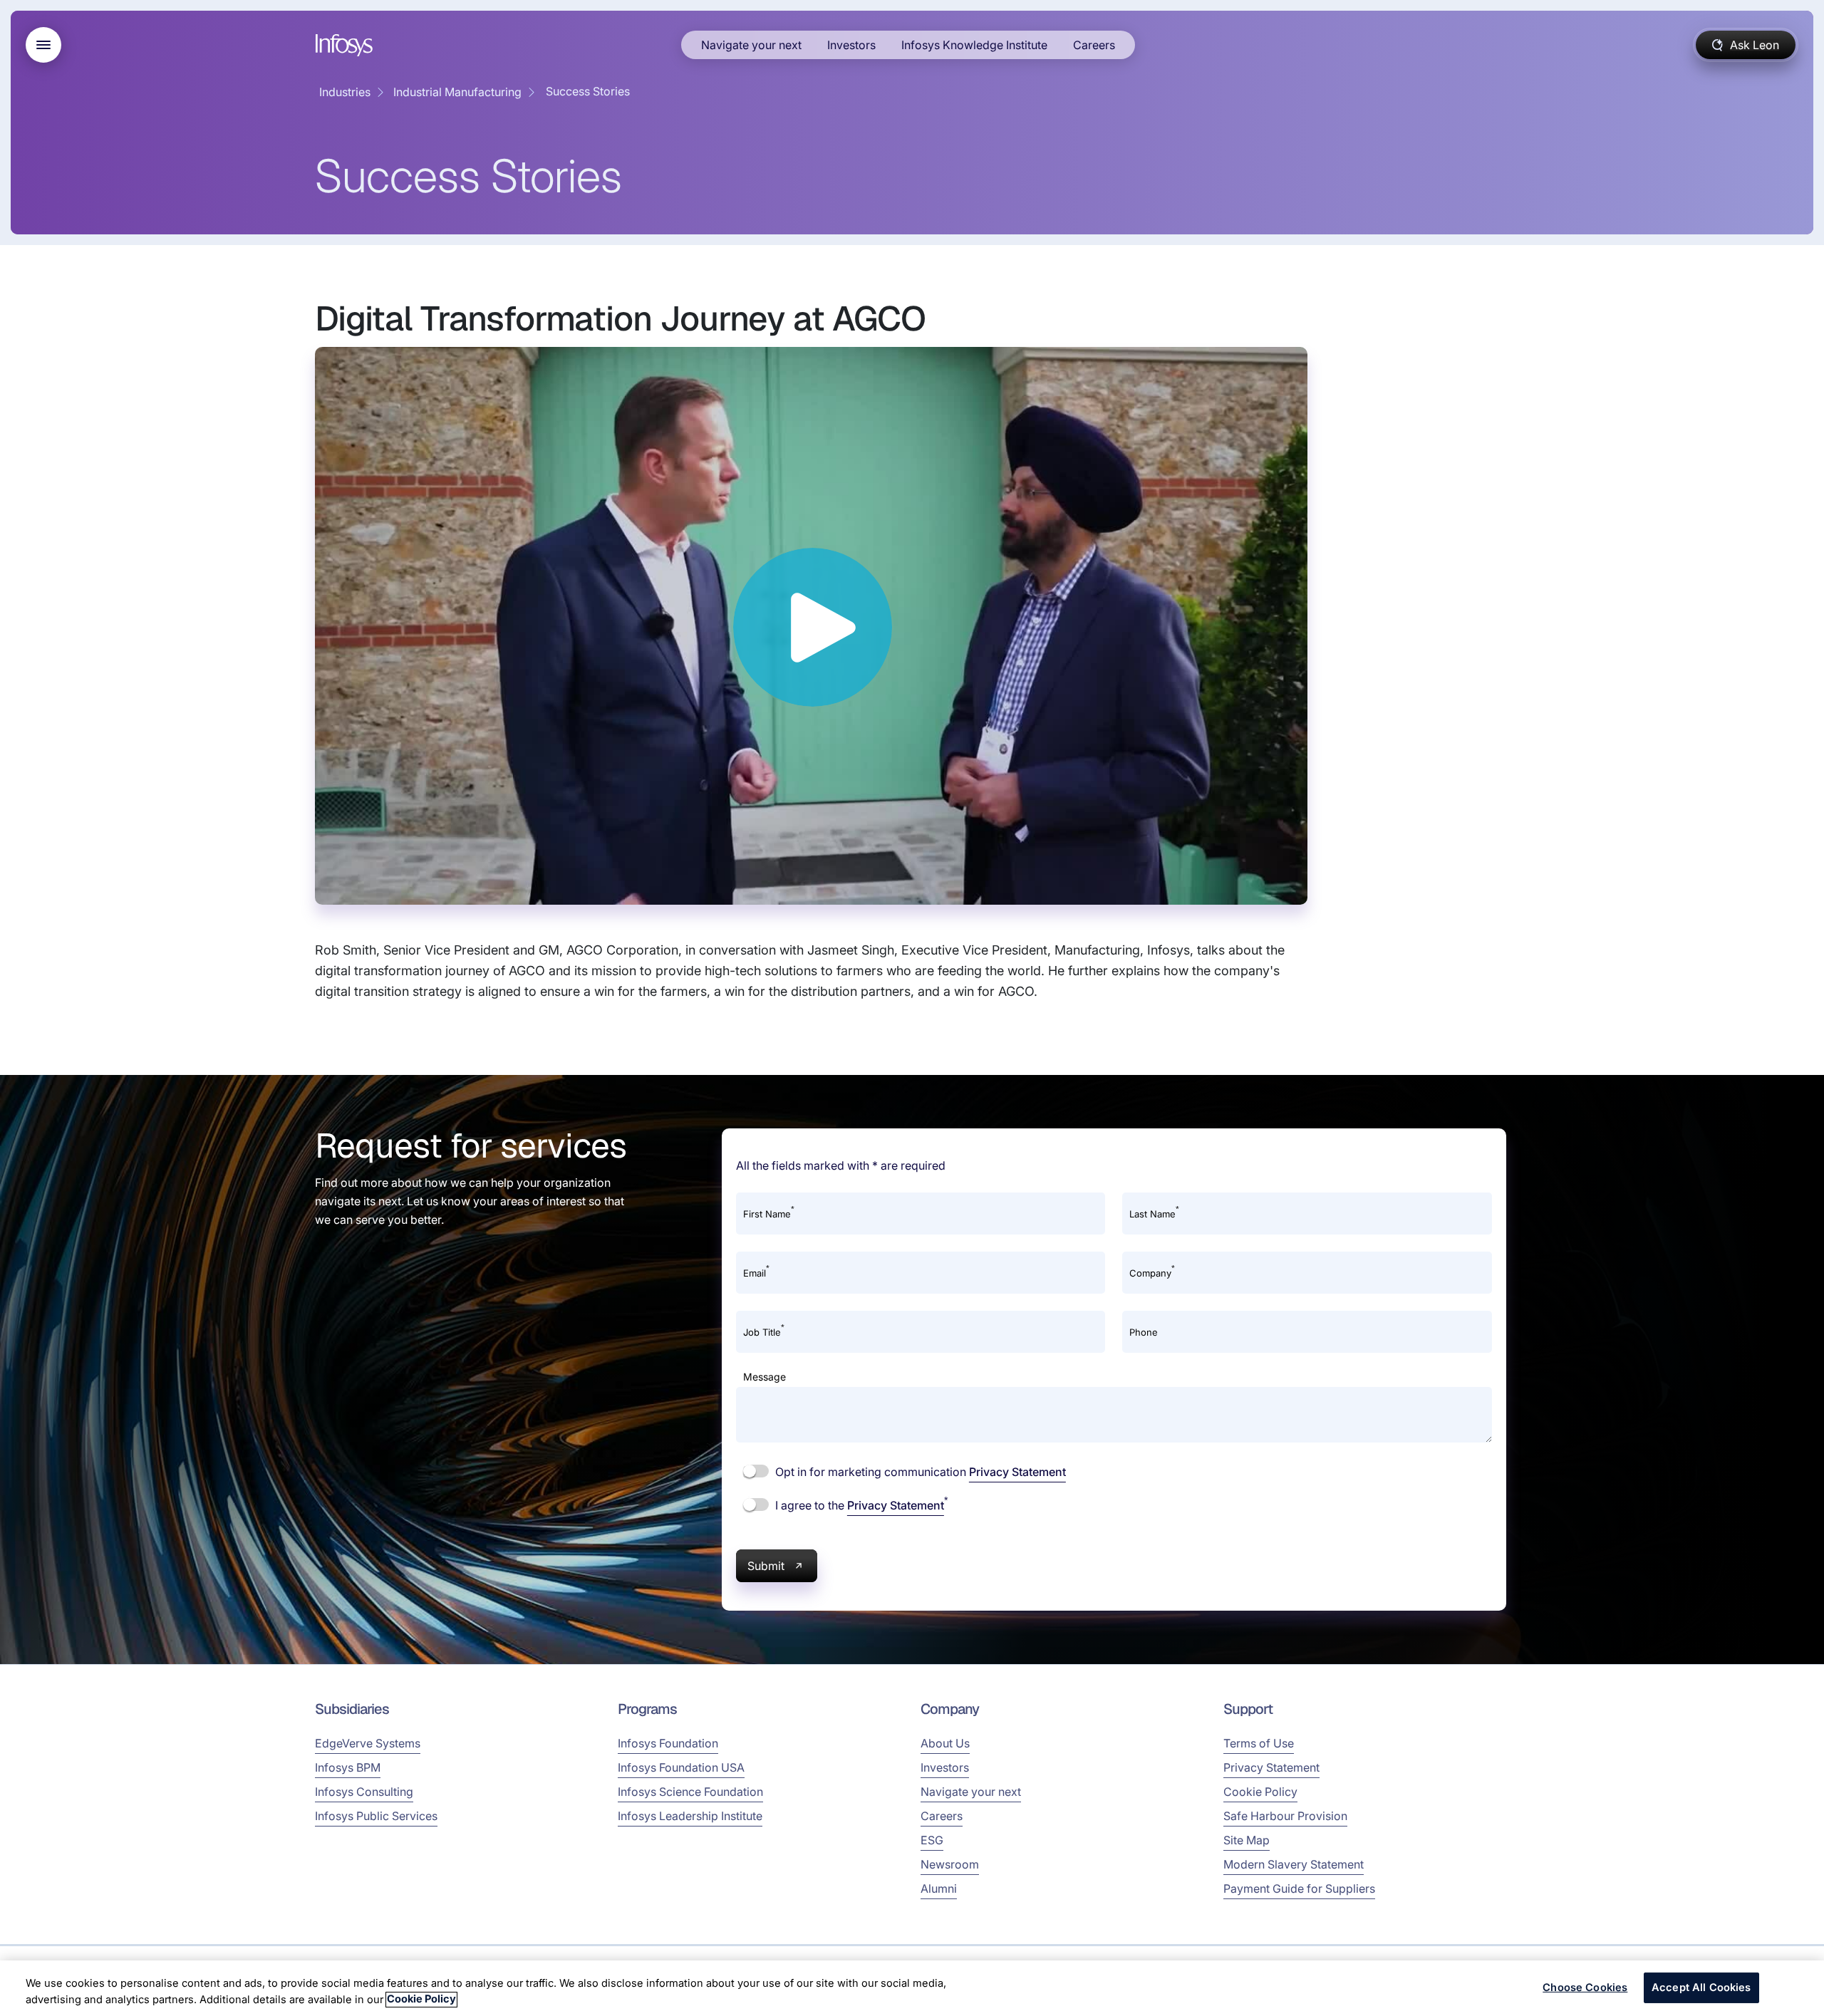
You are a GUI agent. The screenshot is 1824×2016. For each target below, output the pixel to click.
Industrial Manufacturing (457, 92)
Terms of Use (1259, 1743)
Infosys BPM (348, 1767)
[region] (912, 1988)
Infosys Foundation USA (681, 1767)
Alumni (939, 1888)
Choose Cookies (1585, 1988)
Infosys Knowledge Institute (974, 45)
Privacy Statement (1017, 1472)
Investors (851, 45)
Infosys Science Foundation (690, 1792)
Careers (1094, 45)
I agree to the (860, 1505)
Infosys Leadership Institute (690, 1816)
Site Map (1247, 1840)
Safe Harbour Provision (1285, 1816)
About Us (945, 1743)
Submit (766, 1566)
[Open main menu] (43, 45)
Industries (345, 92)
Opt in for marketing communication (919, 1472)
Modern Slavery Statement (1294, 1864)
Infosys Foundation (668, 1743)
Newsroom (950, 1864)
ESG (932, 1840)
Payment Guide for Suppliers (1299, 1888)
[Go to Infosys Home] (346, 45)
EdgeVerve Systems (368, 1743)
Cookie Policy (1260, 1792)
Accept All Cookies (1701, 1988)
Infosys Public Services (376, 1816)
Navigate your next (751, 45)
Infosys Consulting (364, 1792)
